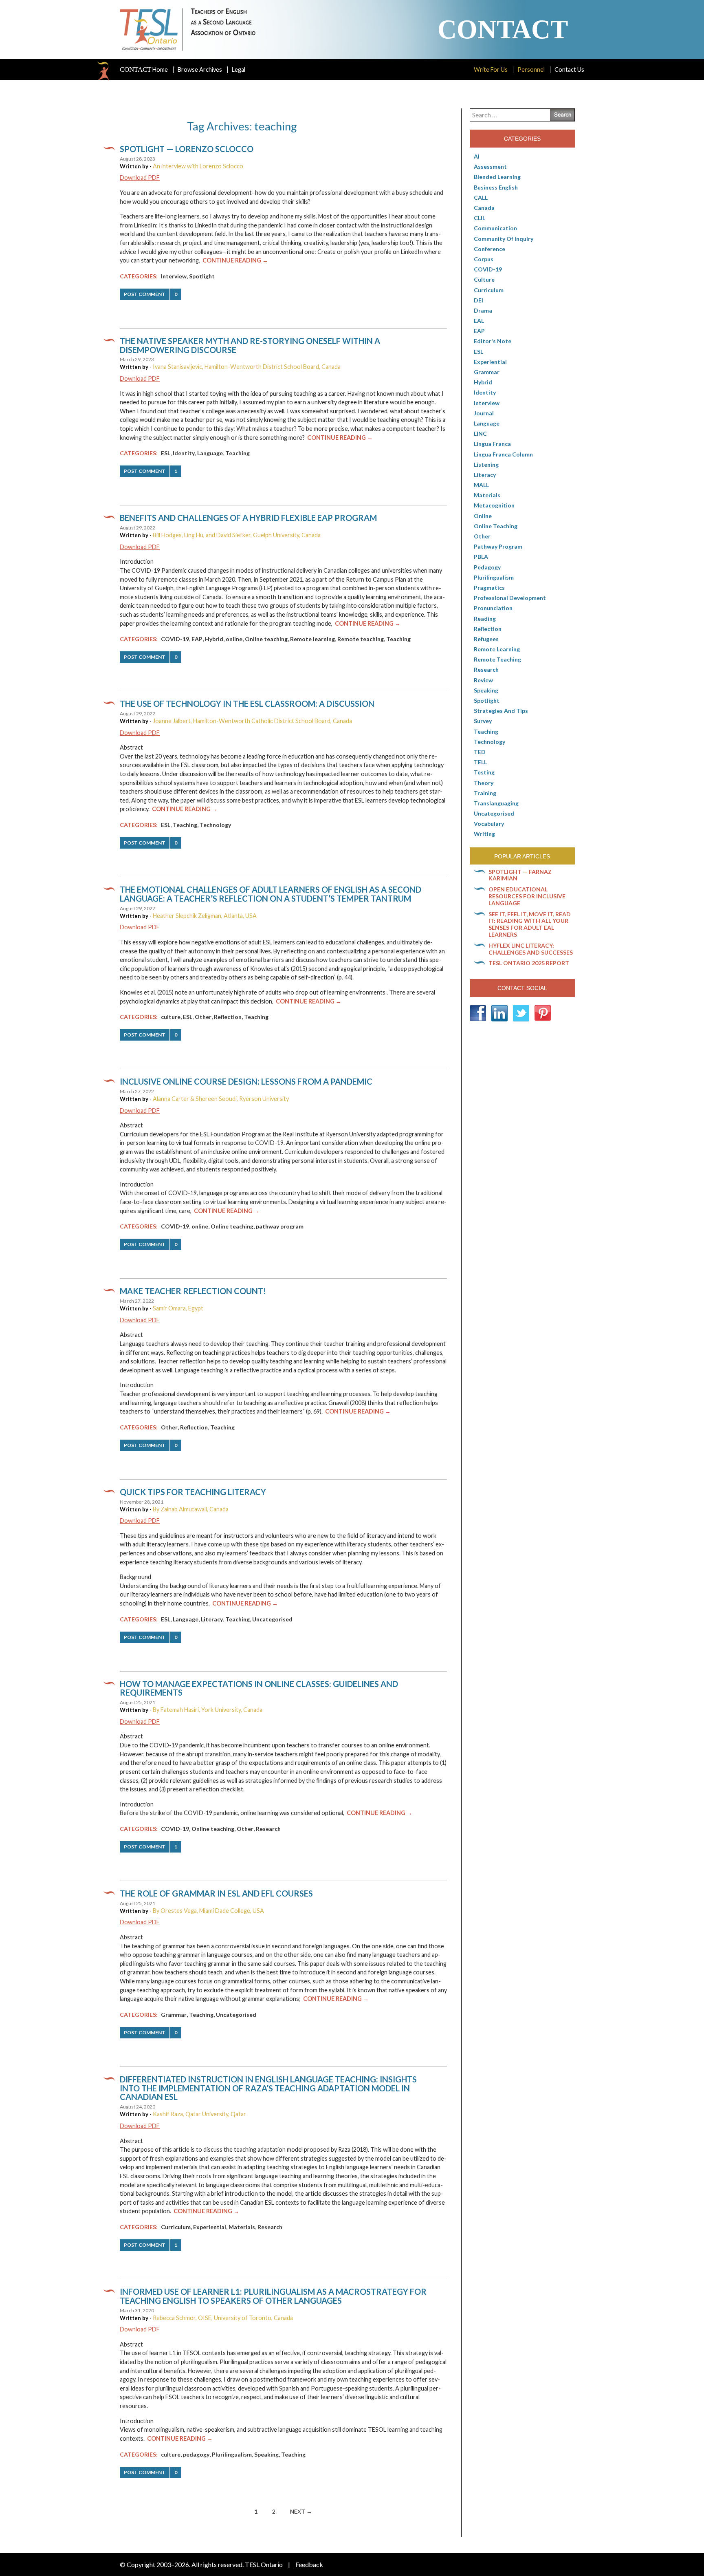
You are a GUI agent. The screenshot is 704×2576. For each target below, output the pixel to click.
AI (477, 156)
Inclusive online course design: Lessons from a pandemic (246, 1081)
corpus (484, 259)
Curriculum (176, 2227)
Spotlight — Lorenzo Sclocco (187, 149)
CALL (481, 197)
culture (171, 1017)
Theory (484, 783)
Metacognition (494, 505)
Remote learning (312, 639)
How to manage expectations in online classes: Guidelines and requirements (259, 1688)
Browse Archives (200, 69)
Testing (484, 772)
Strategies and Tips (501, 711)
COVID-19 (175, 639)
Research (268, 1829)
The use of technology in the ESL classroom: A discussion (247, 704)
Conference (489, 249)
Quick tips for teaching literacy (193, 1492)
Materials (242, 2227)
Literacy (212, 1619)
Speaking (266, 2454)
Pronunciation (493, 608)
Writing (484, 834)
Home (144, 70)
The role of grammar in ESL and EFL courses (216, 1893)
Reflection (228, 1017)
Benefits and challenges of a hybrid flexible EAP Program (248, 518)
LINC (480, 433)
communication (495, 228)
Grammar (174, 2015)
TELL (480, 762)
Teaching (238, 453)
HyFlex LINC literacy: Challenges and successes (531, 949)
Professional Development (510, 598)
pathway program (280, 1226)
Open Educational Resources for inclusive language (527, 896)
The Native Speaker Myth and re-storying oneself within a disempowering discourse (250, 345)
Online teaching (266, 639)
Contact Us (569, 69)
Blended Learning (497, 177)
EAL (479, 321)
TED (480, 752)
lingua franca (492, 444)
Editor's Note (493, 341)
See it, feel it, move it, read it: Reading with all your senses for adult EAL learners (530, 924)
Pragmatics (489, 588)
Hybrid (214, 639)
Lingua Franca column (503, 454)
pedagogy (196, 2454)
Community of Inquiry (504, 239)
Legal (239, 69)
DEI (478, 300)
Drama (483, 310)
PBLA (481, 557)
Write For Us (491, 69)
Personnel (531, 69)
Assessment (490, 167)
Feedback (309, 2564)
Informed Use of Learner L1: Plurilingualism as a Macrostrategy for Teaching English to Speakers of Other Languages (273, 2296)
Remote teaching (361, 639)
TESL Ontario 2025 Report (529, 963)
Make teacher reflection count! (193, 1291)
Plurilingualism (232, 2454)
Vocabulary (489, 824)
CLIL (480, 218)
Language (210, 453)
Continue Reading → (235, 260)
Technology (215, 825)
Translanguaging (496, 803)
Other (203, 1017)
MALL (481, 485)
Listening (486, 464)
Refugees (486, 639)
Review (483, 680)
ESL (166, 453)
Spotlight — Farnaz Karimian (520, 875)
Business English (496, 187)
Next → (301, 2511)
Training (485, 793)
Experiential (210, 2227)
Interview (174, 276)
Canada (484, 208)
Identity (184, 453)
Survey (483, 721)
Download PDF (140, 178)
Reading (485, 619)
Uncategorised (272, 1619)
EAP (197, 639)
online (234, 639)
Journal (484, 413)
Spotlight (202, 276)
